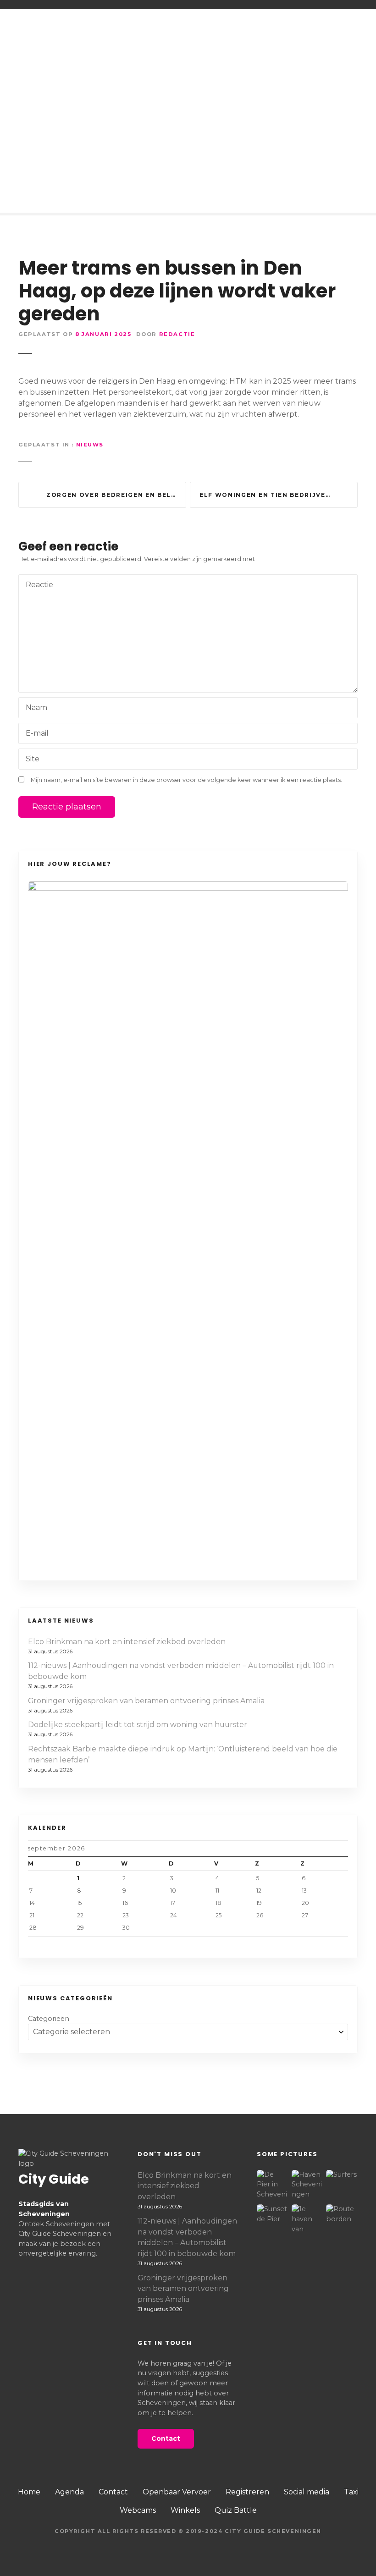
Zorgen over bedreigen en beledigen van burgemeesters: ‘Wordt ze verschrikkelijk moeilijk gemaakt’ (116, 495)
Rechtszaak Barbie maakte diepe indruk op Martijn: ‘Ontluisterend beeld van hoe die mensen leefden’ (183, 1754)
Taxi (351, 2492)
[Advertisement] (188, 135)
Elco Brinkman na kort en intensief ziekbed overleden (127, 1642)
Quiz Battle (236, 2510)
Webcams (138, 2510)
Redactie (177, 334)
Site (33, 759)
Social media (307, 2492)
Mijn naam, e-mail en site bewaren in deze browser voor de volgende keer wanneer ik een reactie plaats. (186, 780)
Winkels (185, 2510)
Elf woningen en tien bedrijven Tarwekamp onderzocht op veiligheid (279, 495)
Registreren (247, 2492)
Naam (34, 708)
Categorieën (49, 2019)
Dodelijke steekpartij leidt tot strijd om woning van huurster (138, 1725)
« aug (81, 1944)
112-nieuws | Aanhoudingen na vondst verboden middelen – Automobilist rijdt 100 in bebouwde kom (181, 1671)
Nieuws (90, 445)
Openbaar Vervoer (177, 2492)
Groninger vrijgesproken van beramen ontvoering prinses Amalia (146, 1701)
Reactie (37, 586)
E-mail (35, 734)
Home (29, 2492)
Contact (113, 2492)
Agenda (69, 2492)
